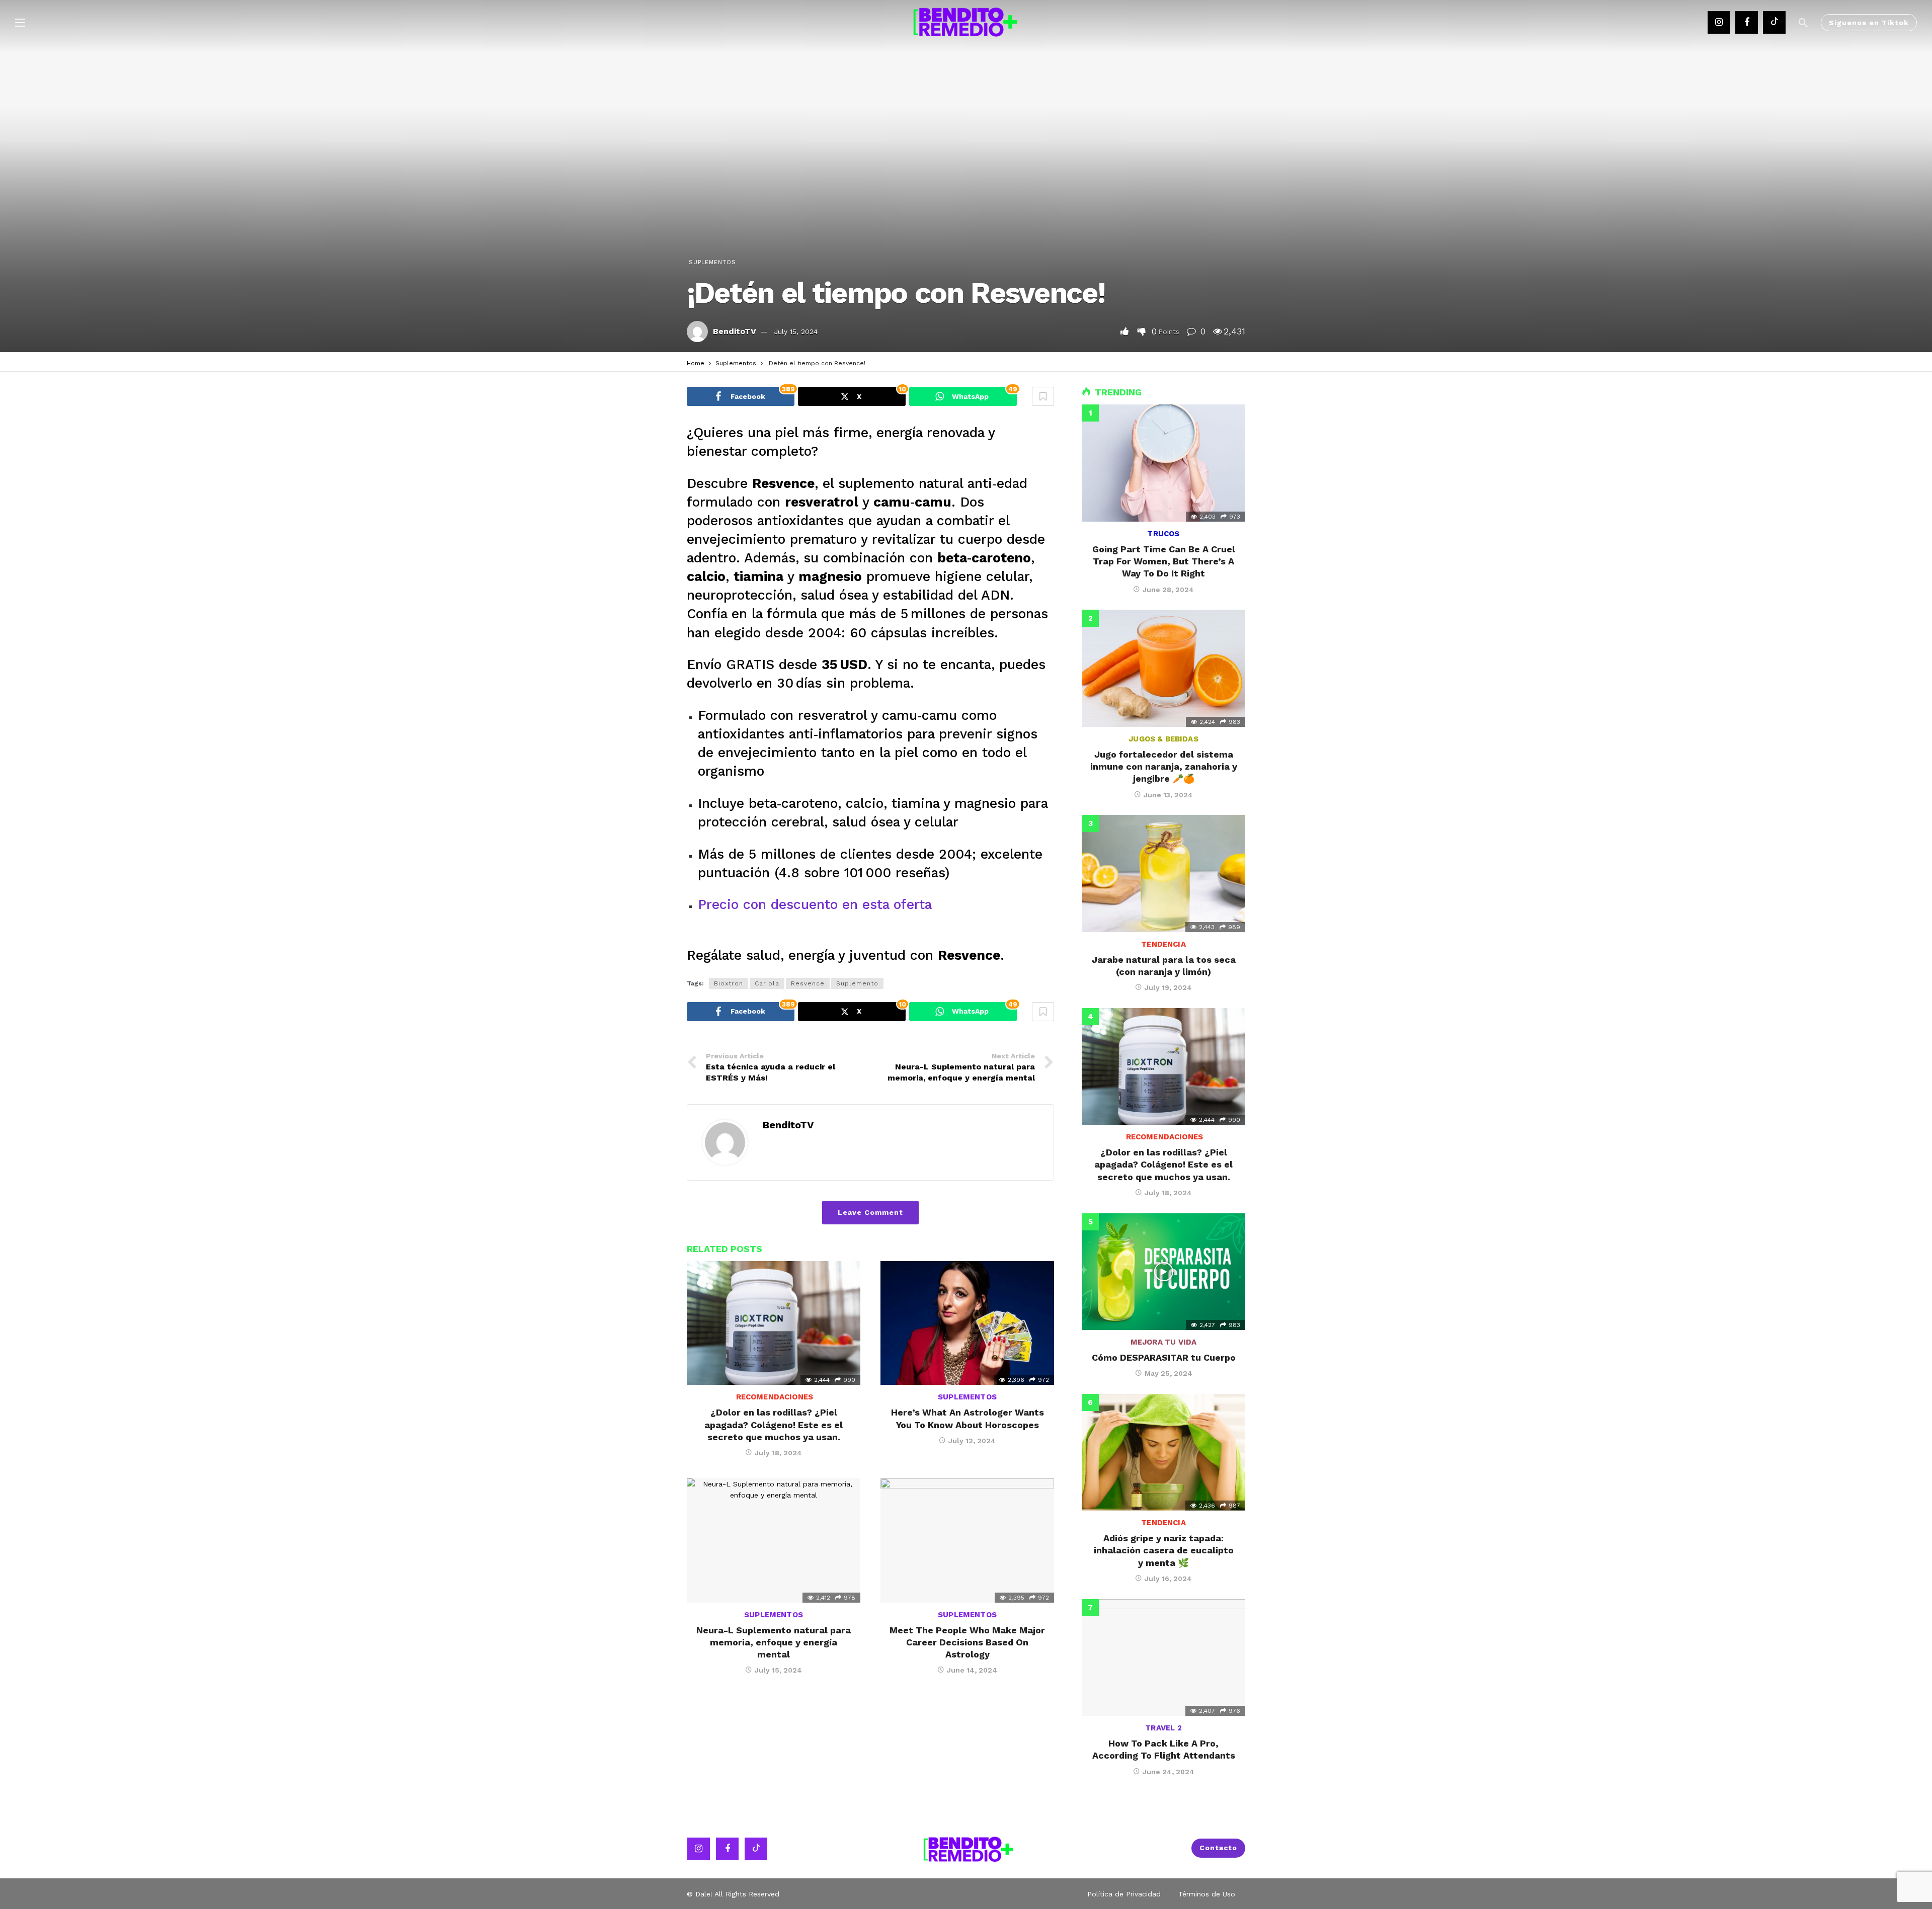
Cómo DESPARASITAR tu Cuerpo (1164, 1357)
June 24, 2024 (1169, 1772)
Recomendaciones (774, 1397)
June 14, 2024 (972, 1670)
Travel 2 (1163, 1728)
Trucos (1163, 534)
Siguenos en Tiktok (1869, 23)
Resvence (808, 983)
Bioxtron (729, 983)
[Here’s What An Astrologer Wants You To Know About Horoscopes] (967, 1323)
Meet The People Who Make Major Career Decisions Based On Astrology (967, 1642)
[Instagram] (1719, 22)
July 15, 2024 (796, 331)
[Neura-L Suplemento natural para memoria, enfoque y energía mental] (774, 1541)
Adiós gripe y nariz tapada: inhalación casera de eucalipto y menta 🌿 (1164, 1550)
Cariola (767, 983)
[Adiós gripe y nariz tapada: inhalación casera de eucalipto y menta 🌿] (1163, 1452)
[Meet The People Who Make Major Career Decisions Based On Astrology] (967, 1541)
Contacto (1218, 1848)
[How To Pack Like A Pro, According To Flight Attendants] (1163, 1657)
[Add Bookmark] (1043, 396)
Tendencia (1163, 944)
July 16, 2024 (1168, 1579)
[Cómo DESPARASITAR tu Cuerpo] (1163, 1272)
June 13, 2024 (1168, 795)
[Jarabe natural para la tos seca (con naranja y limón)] (1163, 873)
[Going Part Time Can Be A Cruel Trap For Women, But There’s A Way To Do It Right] (1163, 463)
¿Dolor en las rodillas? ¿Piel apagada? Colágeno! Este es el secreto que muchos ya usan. (774, 1425)
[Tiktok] (1774, 22)
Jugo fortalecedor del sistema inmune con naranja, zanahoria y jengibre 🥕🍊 (1164, 767)
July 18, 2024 (778, 1453)
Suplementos (712, 262)
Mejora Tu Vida (1164, 1342)
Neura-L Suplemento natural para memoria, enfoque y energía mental (774, 1642)
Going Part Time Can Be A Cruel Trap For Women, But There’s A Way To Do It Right (1164, 561)
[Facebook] (1747, 22)
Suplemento (857, 983)
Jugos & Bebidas (1163, 739)
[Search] (1803, 23)
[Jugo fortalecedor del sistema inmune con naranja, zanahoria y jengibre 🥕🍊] (1163, 668)
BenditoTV (735, 331)
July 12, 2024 (972, 1441)
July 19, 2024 (1168, 987)
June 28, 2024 (1168, 590)
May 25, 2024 (1169, 1373)
